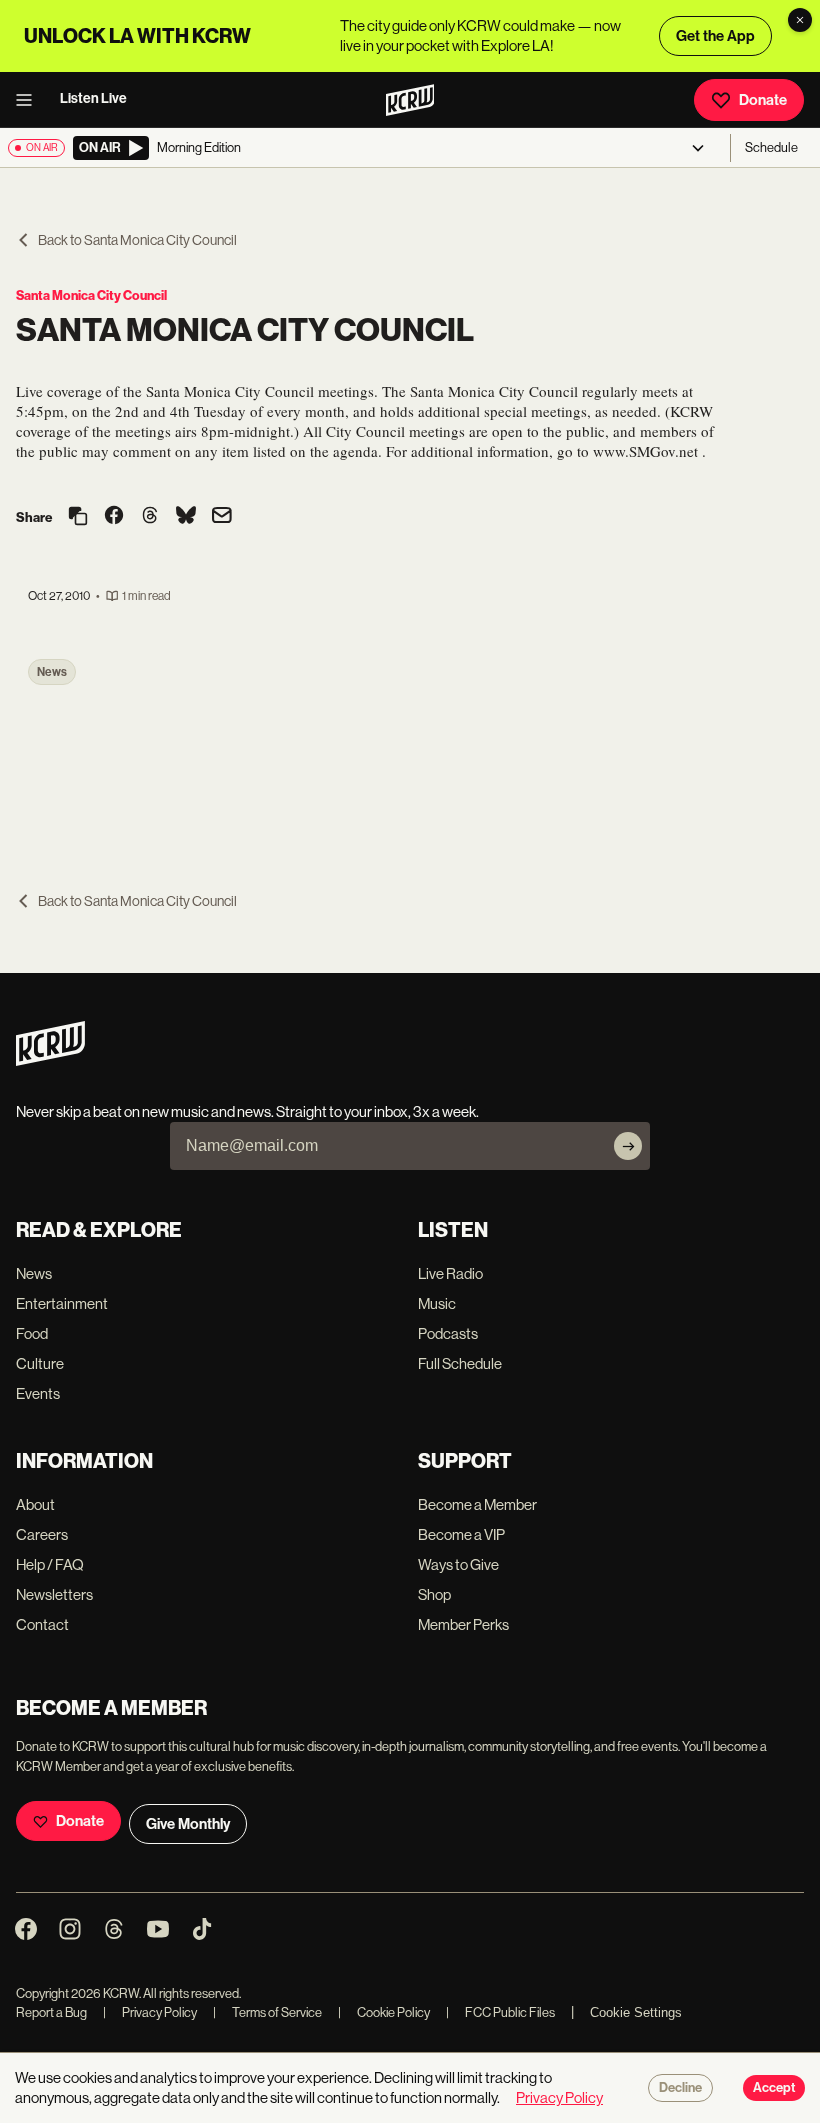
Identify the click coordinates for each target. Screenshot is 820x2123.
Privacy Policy (150, 2012)
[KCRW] (50, 1060)
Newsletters (54, 1594)
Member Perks (463, 1624)
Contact (42, 1624)
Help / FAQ (50, 1564)
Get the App (715, 36)
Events (38, 1393)
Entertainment (62, 1303)
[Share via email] (222, 517)
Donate (763, 100)
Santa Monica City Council (91, 295)
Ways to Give (458, 1564)
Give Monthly (188, 1824)
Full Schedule (460, 1363)
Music (437, 1303)
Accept (774, 2088)
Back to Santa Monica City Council (137, 240)
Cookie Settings (636, 2012)
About (35, 1504)
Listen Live (93, 98)
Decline (680, 2088)
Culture (40, 1363)
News (52, 672)
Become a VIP (461, 1534)
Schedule (771, 147)
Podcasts (448, 1333)
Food (32, 1333)
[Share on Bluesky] (186, 517)
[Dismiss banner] (800, 20)
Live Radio (450, 1273)
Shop (434, 1594)
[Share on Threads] (150, 517)
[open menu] (30, 100)
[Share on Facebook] (114, 517)
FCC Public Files (500, 2012)
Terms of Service (267, 2012)
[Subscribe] (628, 1146)
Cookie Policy (384, 2012)
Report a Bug (51, 2012)
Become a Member (477, 1504)
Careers (42, 1534)
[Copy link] (78, 517)
